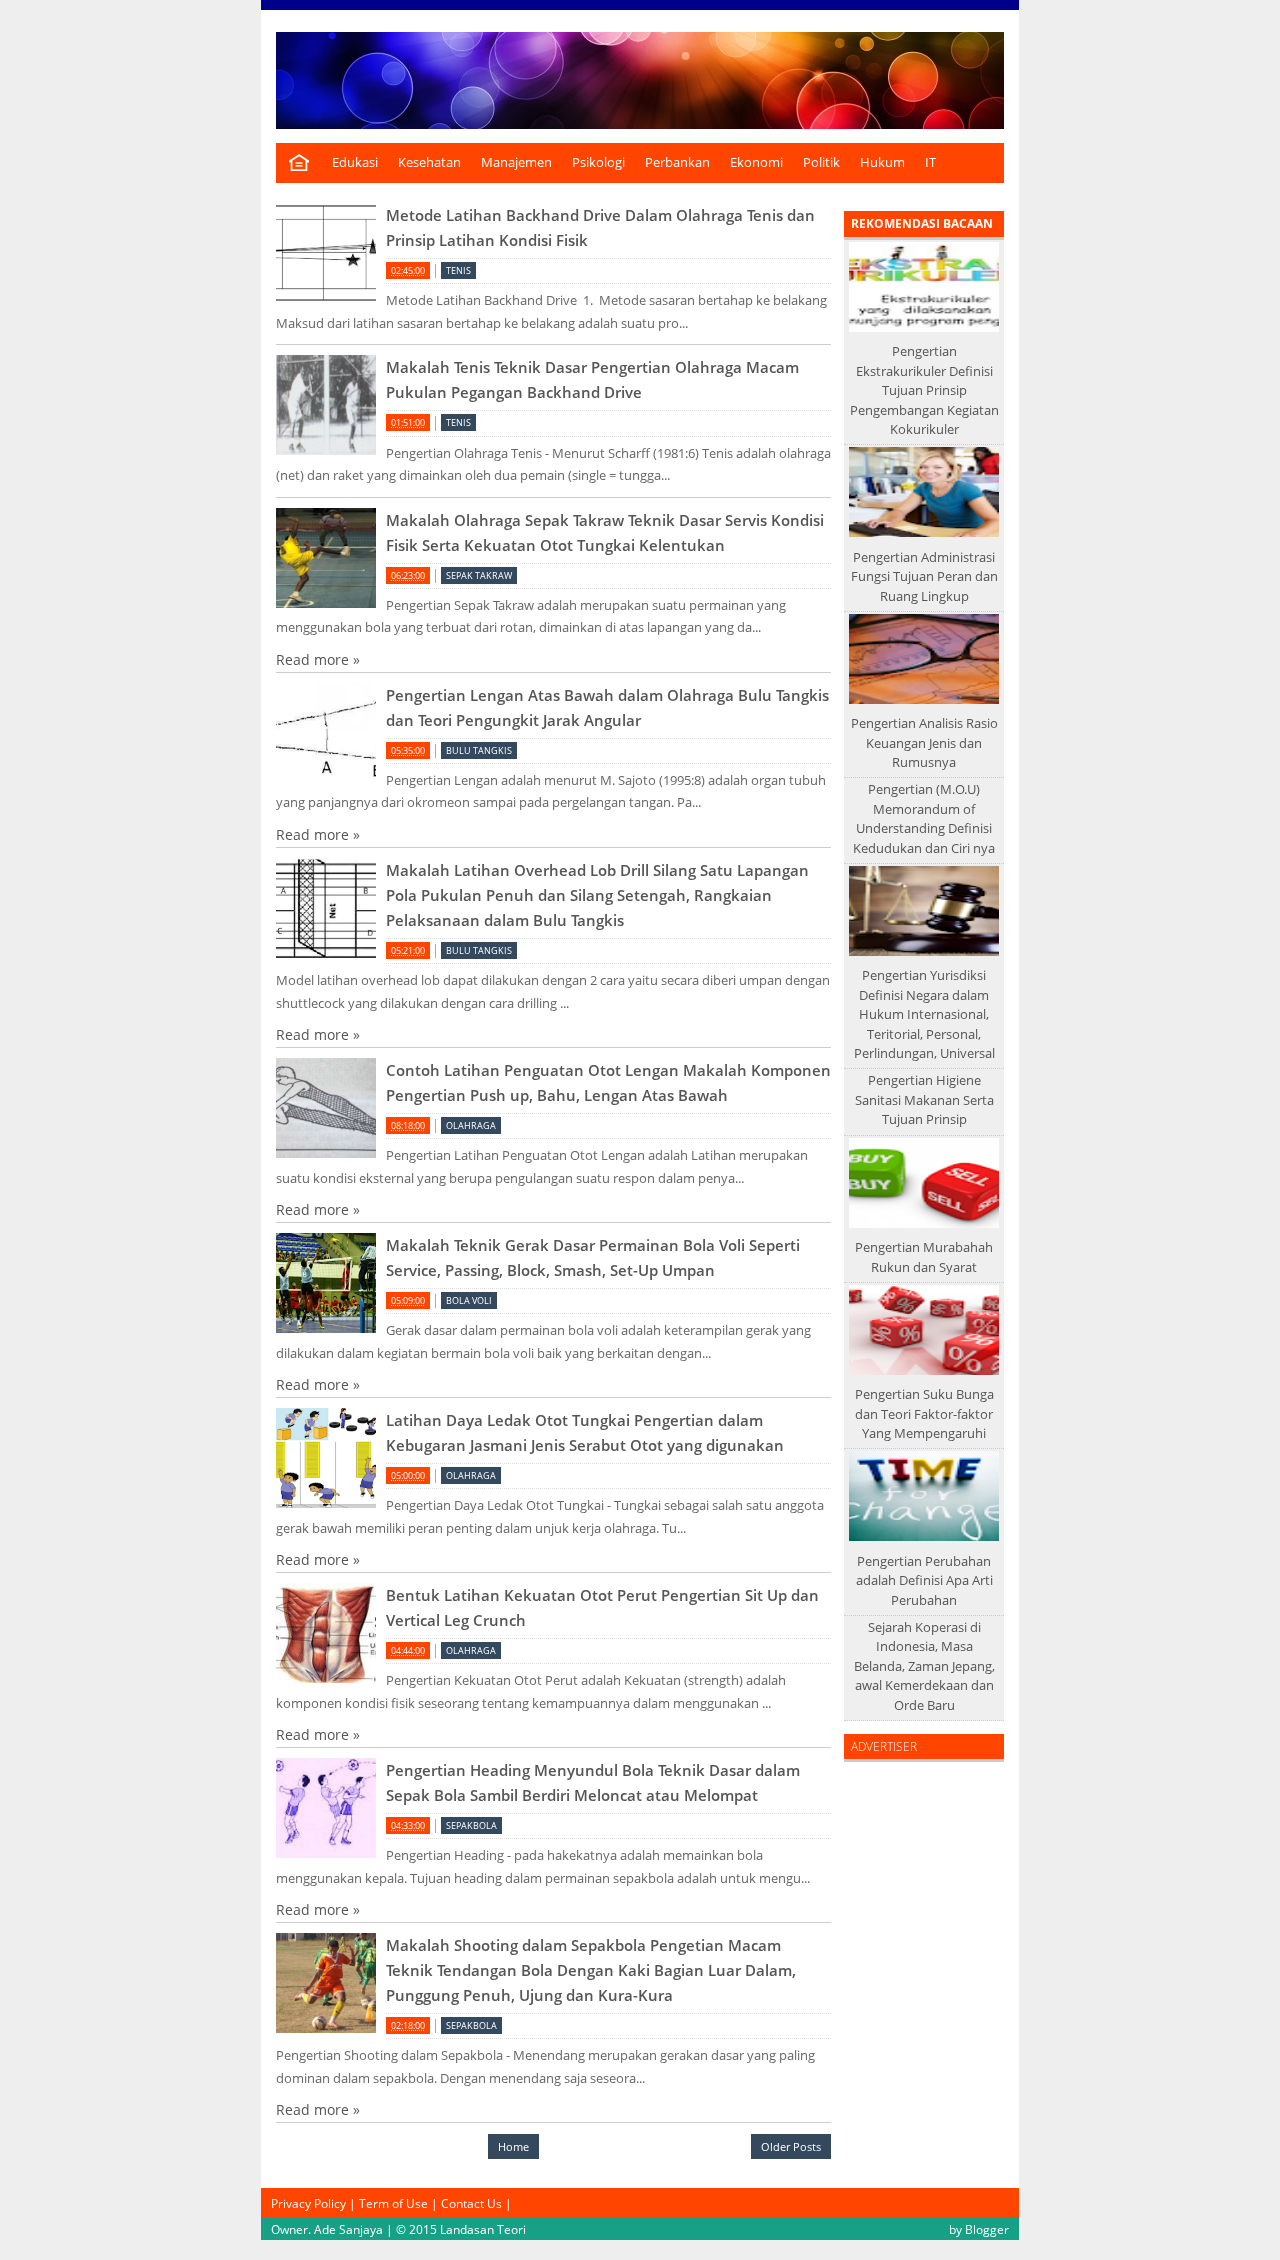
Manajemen (516, 162)
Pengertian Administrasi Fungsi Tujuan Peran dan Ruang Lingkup (924, 576)
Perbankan (677, 162)
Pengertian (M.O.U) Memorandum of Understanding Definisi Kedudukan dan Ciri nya (924, 818)
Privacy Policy (308, 2203)
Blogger (987, 2229)
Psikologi (598, 162)
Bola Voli (469, 1300)
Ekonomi (756, 162)
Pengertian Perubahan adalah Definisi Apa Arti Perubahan (924, 1580)
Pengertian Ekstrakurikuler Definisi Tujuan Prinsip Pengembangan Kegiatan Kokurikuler (924, 390)
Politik (821, 162)
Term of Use (393, 2203)
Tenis (458, 270)
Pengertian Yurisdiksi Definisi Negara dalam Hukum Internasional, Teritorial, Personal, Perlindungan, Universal (924, 1014)
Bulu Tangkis (479, 750)
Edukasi (355, 162)
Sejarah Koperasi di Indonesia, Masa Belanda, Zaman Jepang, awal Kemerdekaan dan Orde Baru (924, 1666)
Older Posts (791, 2146)
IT (930, 162)
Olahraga (471, 1125)
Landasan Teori (483, 2229)
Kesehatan (429, 162)
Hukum (882, 162)
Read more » (318, 659)
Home (513, 2146)
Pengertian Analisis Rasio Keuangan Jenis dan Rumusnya (924, 742)
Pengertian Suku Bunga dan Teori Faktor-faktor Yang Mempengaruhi (924, 1413)
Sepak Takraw (479, 575)
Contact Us (471, 2203)
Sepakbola (471, 1825)
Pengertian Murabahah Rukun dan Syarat (924, 1257)
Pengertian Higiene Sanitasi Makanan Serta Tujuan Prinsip (924, 1099)
